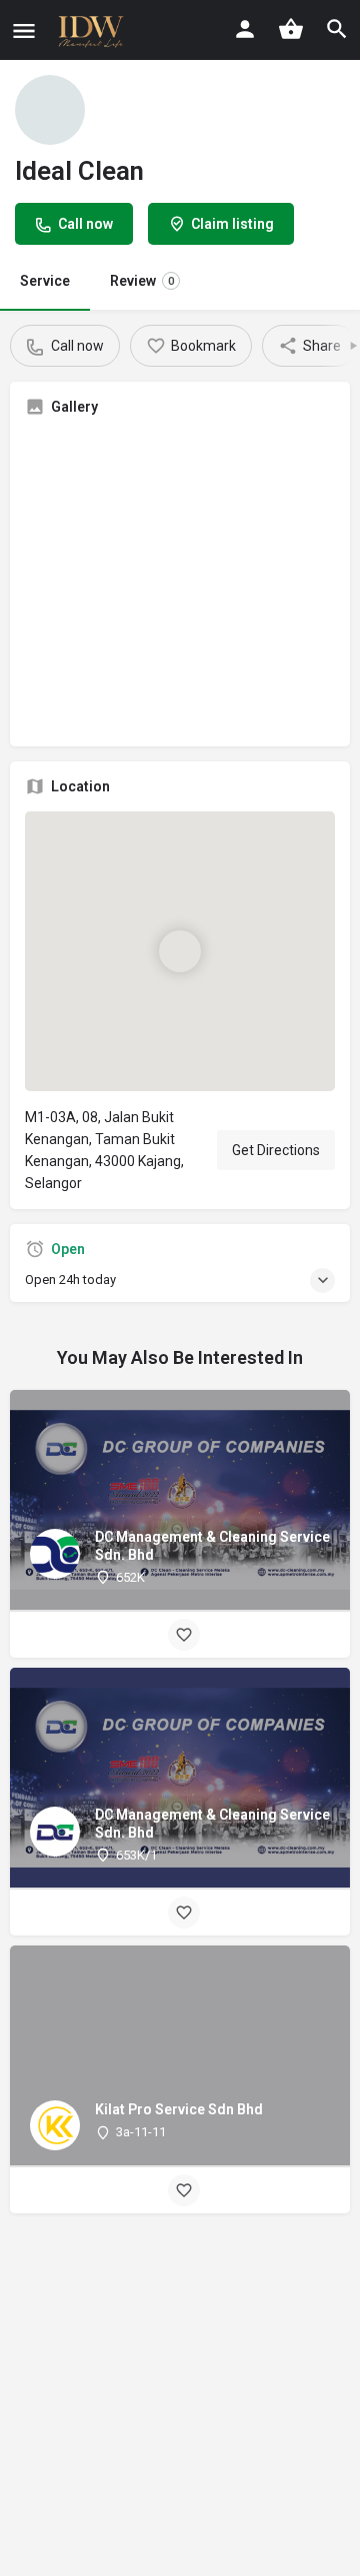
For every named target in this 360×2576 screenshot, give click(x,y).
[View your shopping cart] (291, 29)
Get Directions (276, 1150)
